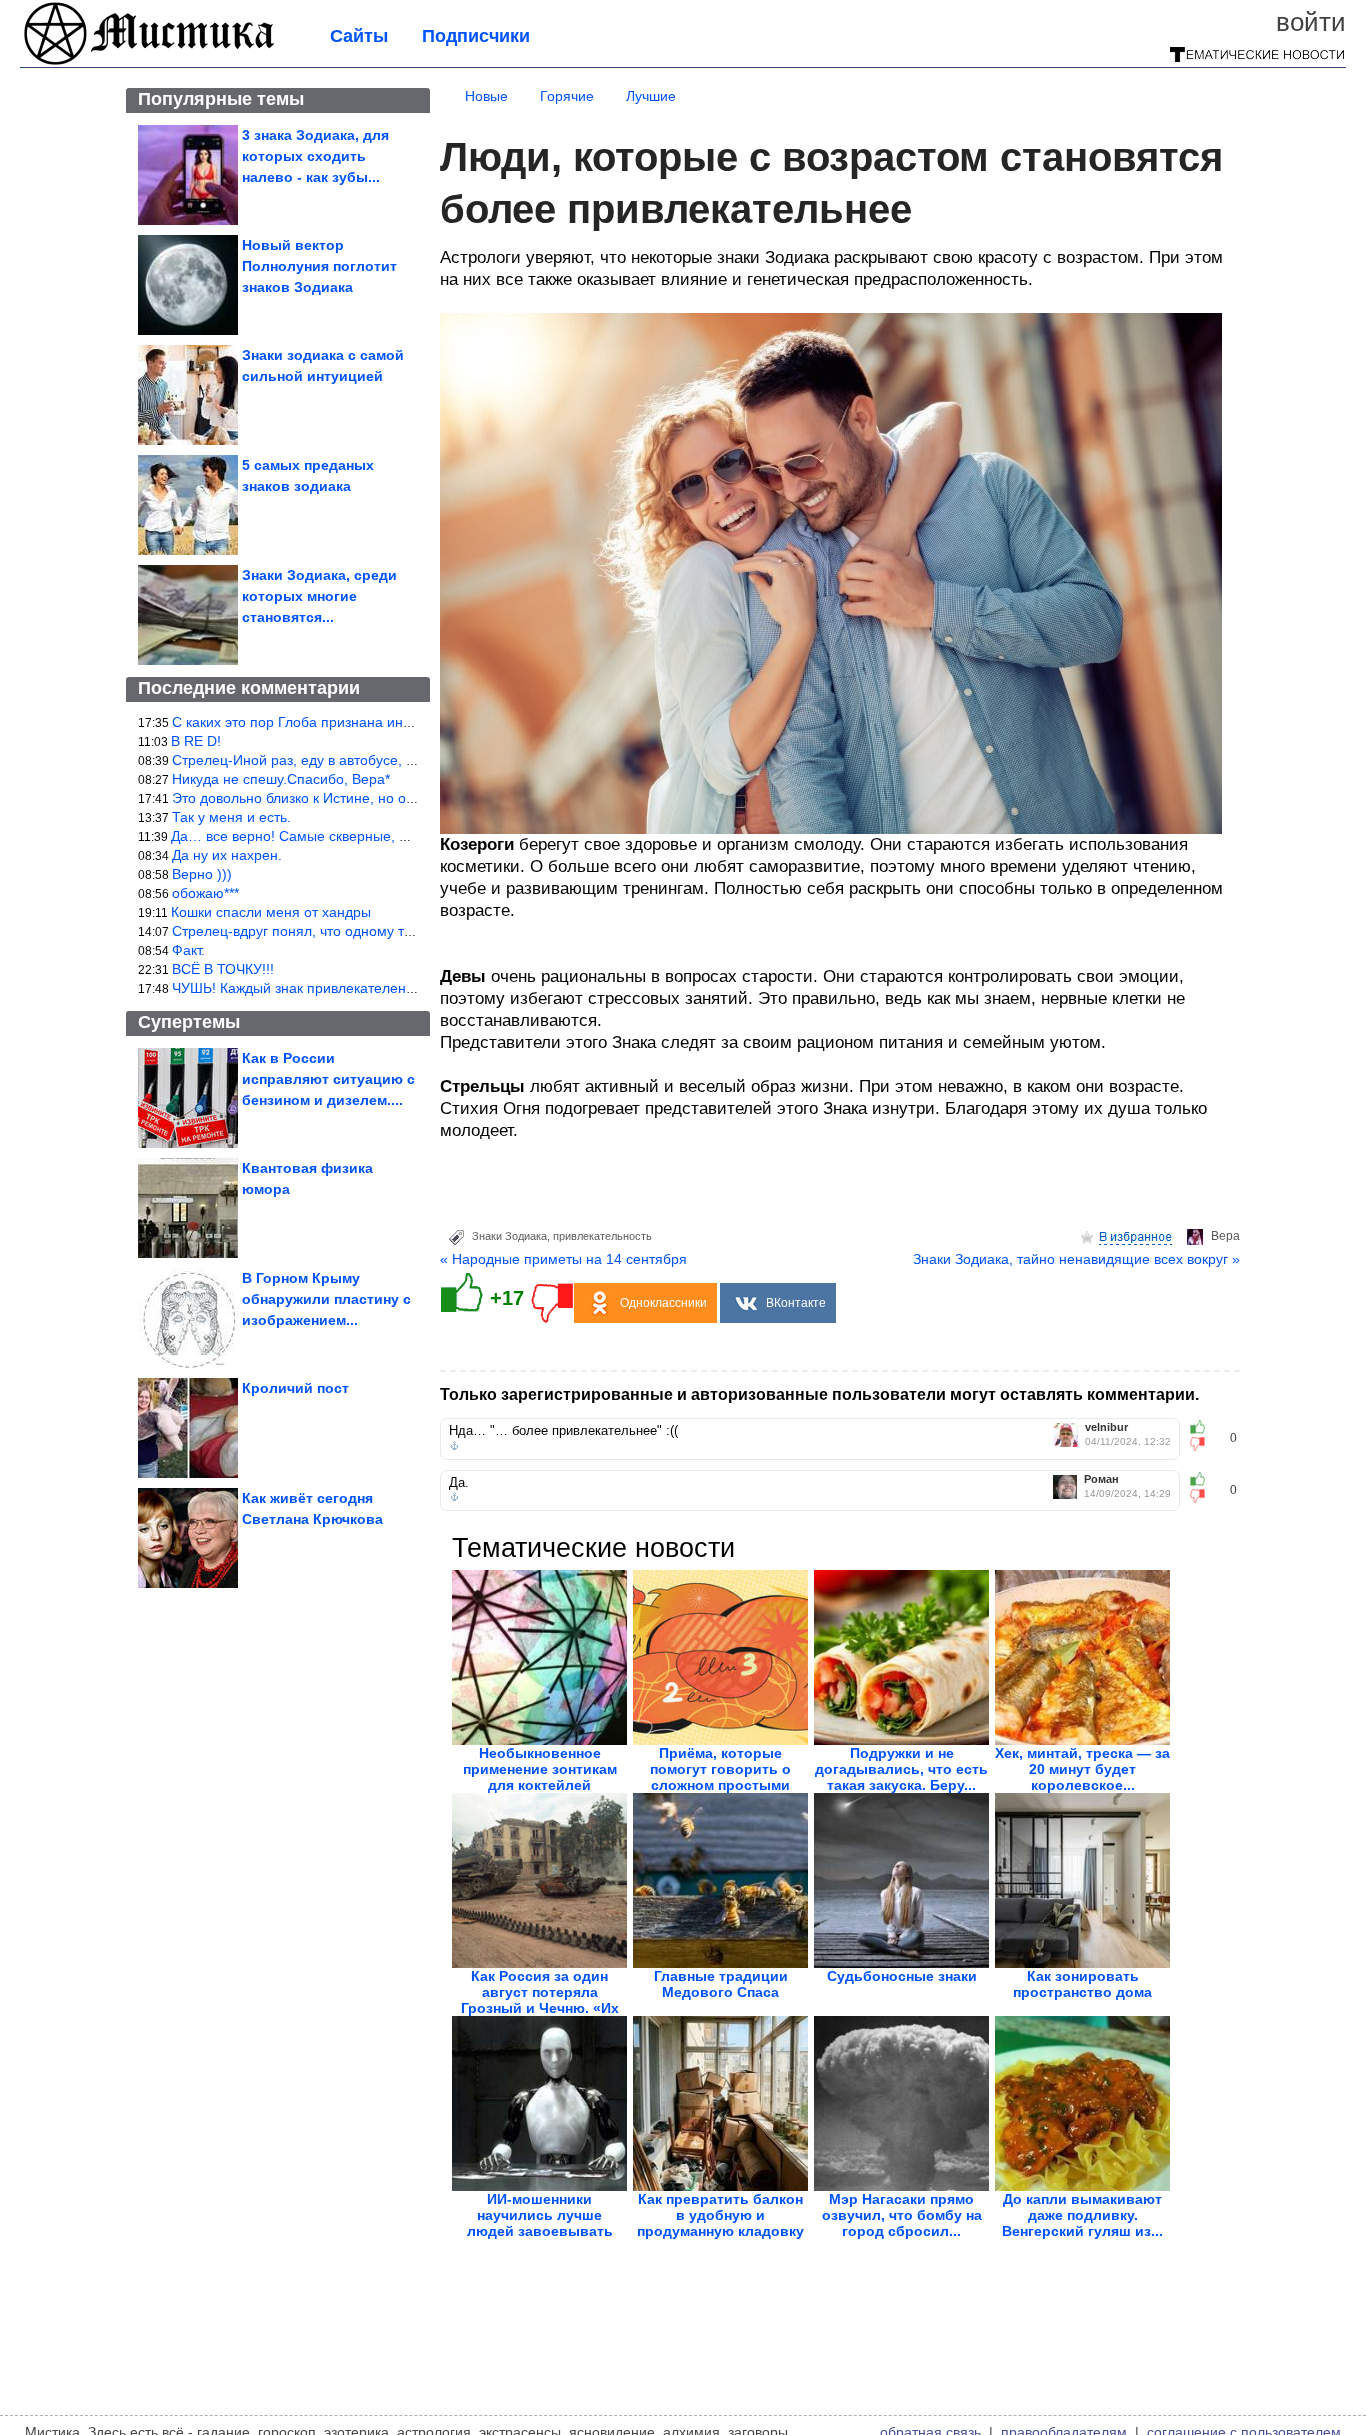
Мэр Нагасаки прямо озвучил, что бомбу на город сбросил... (902, 2215)
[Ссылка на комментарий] (454, 1446)
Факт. (188, 950)
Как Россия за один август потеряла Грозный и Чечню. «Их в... (540, 2000)
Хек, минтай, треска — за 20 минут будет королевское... (1082, 1769)
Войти (1311, 22)
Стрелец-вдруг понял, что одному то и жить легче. (337, 931)
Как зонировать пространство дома (1082, 1984)
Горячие (567, 96)
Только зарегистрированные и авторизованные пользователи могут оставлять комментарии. (819, 1394)
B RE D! (196, 741)
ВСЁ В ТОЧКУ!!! (223, 969)
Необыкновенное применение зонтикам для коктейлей (540, 1769)
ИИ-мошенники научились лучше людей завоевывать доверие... (540, 2223)
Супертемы (189, 1022)
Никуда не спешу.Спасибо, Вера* (281, 779)
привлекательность (602, 1236)
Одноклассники (663, 1303)
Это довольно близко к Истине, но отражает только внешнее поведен (399, 798)
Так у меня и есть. (231, 817)
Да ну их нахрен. (227, 855)
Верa (1225, 1236)
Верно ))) (202, 874)
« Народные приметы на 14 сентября (563, 1259)
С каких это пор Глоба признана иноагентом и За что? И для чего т (392, 722)
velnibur (1106, 1427)
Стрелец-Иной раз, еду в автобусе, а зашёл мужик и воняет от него (393, 760)
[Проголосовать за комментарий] (1203, 1444)
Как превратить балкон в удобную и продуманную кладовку (720, 2215)
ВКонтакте (796, 1303)
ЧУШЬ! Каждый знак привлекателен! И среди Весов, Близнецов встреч (403, 988)
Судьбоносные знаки (902, 1976)
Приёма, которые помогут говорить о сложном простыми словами (720, 1777)
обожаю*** (205, 893)
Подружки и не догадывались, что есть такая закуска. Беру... (901, 1769)
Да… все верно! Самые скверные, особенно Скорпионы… (362, 836)
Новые (486, 96)
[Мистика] (150, 62)
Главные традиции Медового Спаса (721, 1984)
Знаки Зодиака (509, 1236)
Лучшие (651, 96)
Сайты (359, 36)
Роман (1101, 1479)
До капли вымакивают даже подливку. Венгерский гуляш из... (1082, 2215)
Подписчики (476, 36)
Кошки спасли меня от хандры (271, 912)
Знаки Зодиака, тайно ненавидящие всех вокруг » (1076, 1259)
